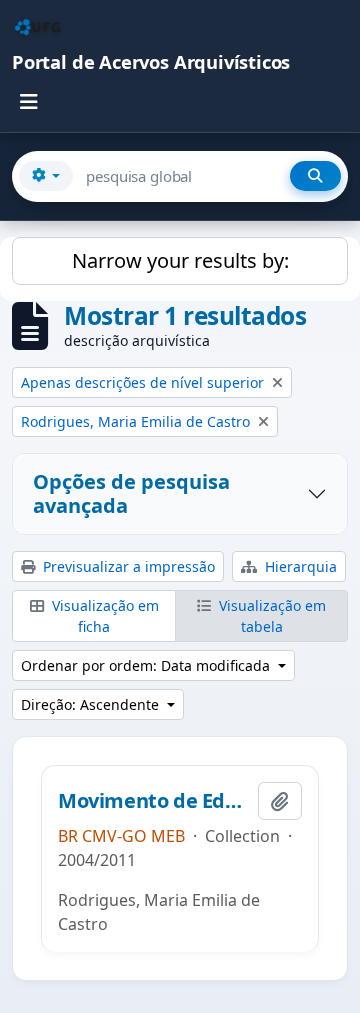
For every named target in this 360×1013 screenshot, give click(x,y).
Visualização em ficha (103, 616)
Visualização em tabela (270, 616)
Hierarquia (299, 566)
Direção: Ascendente (92, 704)
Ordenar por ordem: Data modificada (147, 665)
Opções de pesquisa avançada (131, 493)
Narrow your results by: (180, 260)
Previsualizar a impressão (127, 566)
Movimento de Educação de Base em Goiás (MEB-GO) (154, 801)
